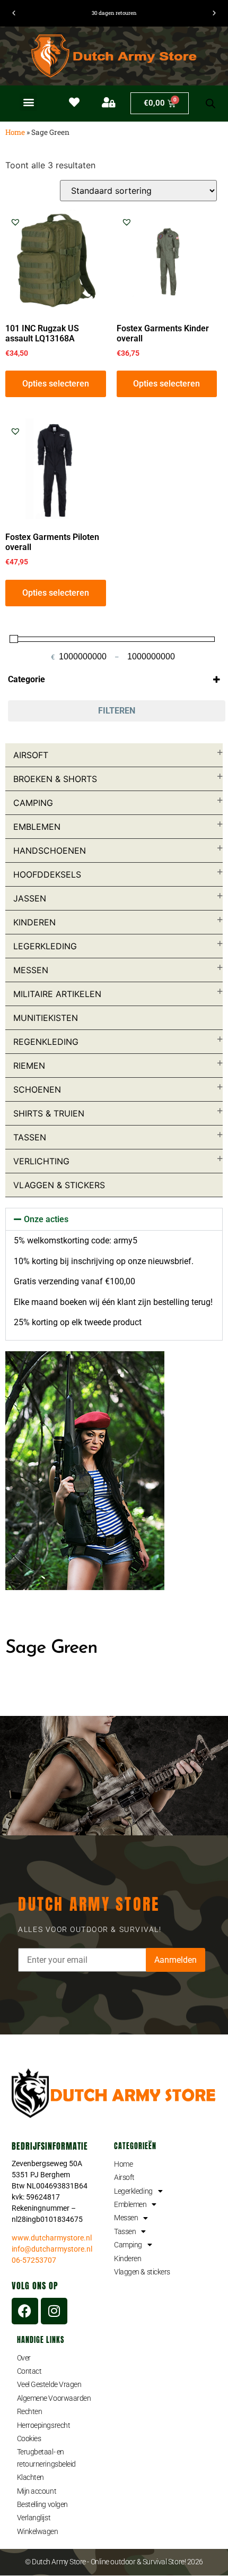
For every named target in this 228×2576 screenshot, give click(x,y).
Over (24, 2358)
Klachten (30, 2477)
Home (15, 132)
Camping (33, 803)
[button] (28, 102)
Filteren (117, 711)
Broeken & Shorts (55, 779)
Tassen (30, 1137)
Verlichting (41, 1161)
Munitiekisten (46, 1018)
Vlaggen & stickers (59, 1185)
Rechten (30, 2411)
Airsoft (31, 755)
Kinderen (34, 922)
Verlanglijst (34, 2518)
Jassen (30, 898)
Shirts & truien (49, 1113)
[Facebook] (25, 2311)
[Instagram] (54, 2311)
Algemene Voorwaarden (54, 2398)
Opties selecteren (56, 384)
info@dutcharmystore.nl (52, 2249)
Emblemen (37, 827)
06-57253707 (34, 2260)
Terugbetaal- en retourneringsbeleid (46, 2458)
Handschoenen (50, 851)
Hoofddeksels (47, 874)
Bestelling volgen (42, 2504)
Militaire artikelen (57, 994)
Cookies (29, 2438)
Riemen (29, 1066)
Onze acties (46, 1219)
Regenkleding (46, 1042)
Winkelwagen (38, 2531)
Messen (31, 970)
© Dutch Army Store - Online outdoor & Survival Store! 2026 (114, 2562)
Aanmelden (176, 1960)
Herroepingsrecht (44, 2425)
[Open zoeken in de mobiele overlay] (211, 104)
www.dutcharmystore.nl (52, 2238)
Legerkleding (45, 946)
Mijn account (37, 2491)
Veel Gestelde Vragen (49, 2384)
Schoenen (37, 1089)
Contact (29, 2371)
